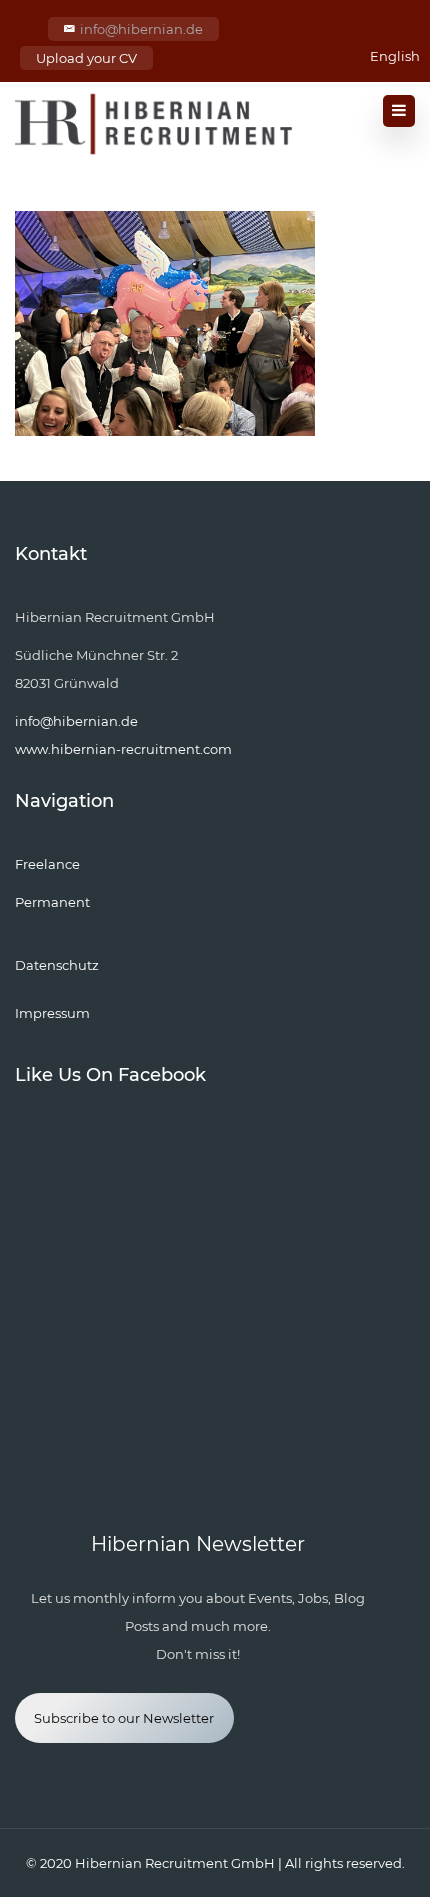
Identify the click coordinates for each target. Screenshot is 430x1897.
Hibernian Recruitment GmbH (175, 1863)
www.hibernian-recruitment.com (123, 749)
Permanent (52, 902)
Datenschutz (57, 965)
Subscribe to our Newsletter (124, 1718)
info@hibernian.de (141, 29)
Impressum (52, 1013)
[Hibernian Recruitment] (155, 124)
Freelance (47, 864)
